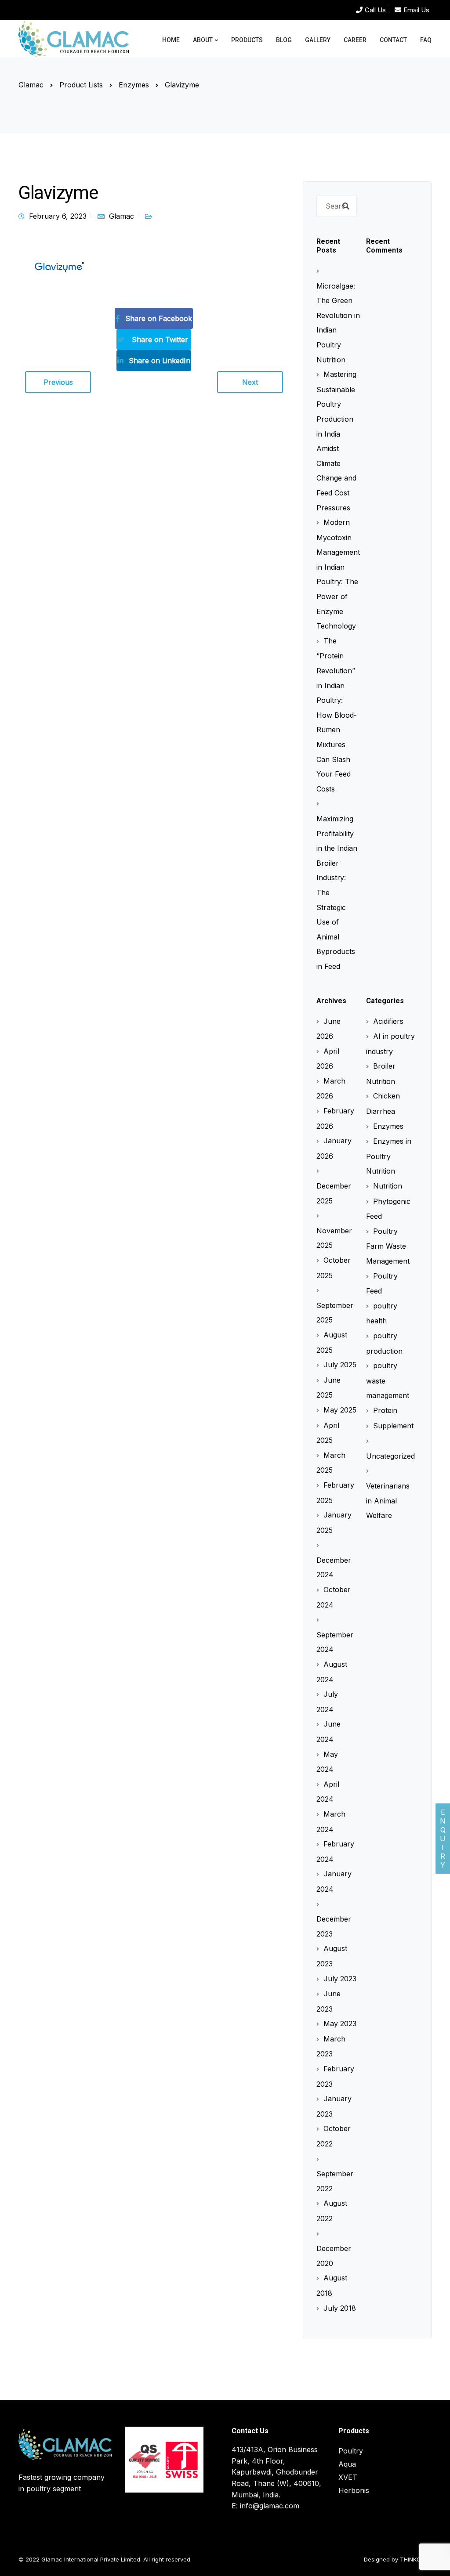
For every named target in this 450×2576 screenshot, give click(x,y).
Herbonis (354, 2490)
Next (250, 382)
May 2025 (340, 1410)
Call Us (375, 10)
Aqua (347, 2464)
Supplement (393, 1426)
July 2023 (340, 1979)
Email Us (416, 10)
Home (171, 40)
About (203, 40)
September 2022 (335, 2181)
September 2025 (335, 1313)
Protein (385, 1410)
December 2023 (334, 1926)
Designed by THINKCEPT (398, 2559)
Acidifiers (388, 1021)
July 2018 (340, 2308)
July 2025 (340, 1365)
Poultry (351, 2451)
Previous (58, 382)
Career (355, 40)
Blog (284, 40)
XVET (348, 2477)
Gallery (318, 40)
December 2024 (334, 1567)
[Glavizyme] (58, 267)
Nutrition (388, 1186)
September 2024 (335, 1642)
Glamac (122, 216)
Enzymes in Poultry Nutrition (389, 1156)
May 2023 (340, 2023)
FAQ (426, 40)
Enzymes (388, 1126)
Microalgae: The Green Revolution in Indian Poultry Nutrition (338, 323)
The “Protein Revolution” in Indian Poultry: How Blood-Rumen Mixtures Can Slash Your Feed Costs (337, 715)
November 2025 (334, 1238)
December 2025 (334, 1193)
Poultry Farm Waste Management (388, 1246)
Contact (393, 40)
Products (247, 40)
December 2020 (334, 2256)
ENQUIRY (443, 1839)
